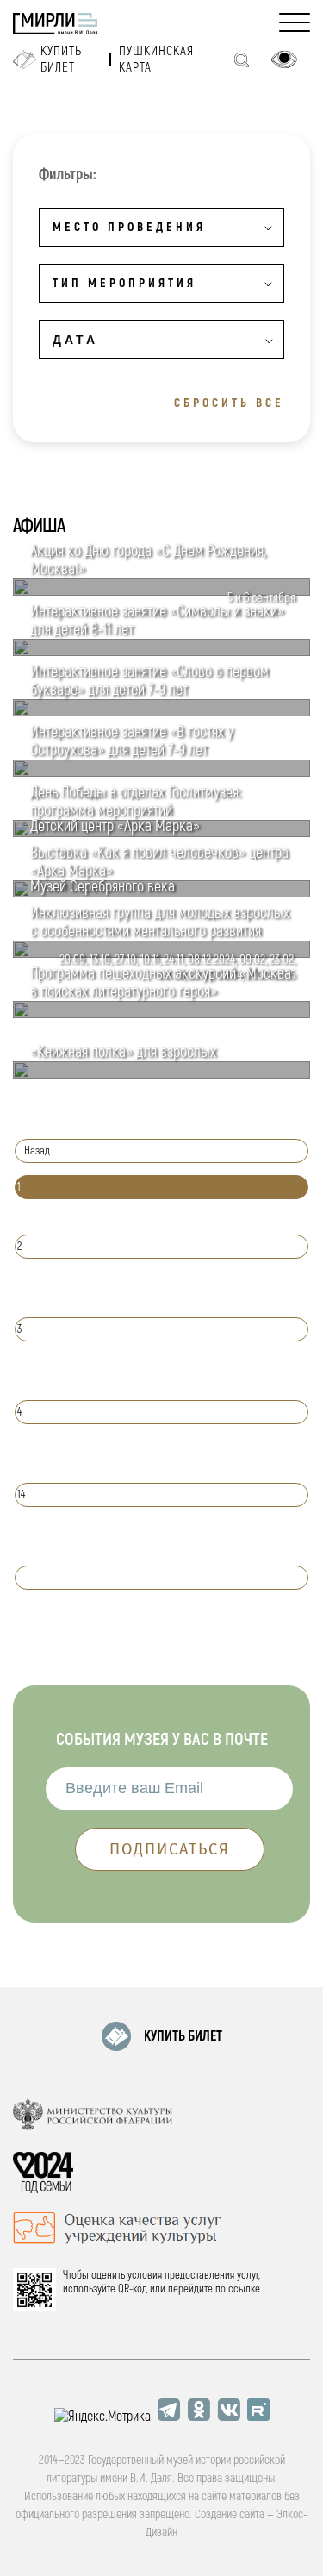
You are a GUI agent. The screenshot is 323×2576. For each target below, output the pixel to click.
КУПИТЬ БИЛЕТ (183, 2036)
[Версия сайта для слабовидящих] (284, 59)
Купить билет (61, 59)
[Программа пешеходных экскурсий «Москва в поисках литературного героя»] (161, 1014)
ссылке (244, 2289)
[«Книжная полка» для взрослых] (161, 1074)
